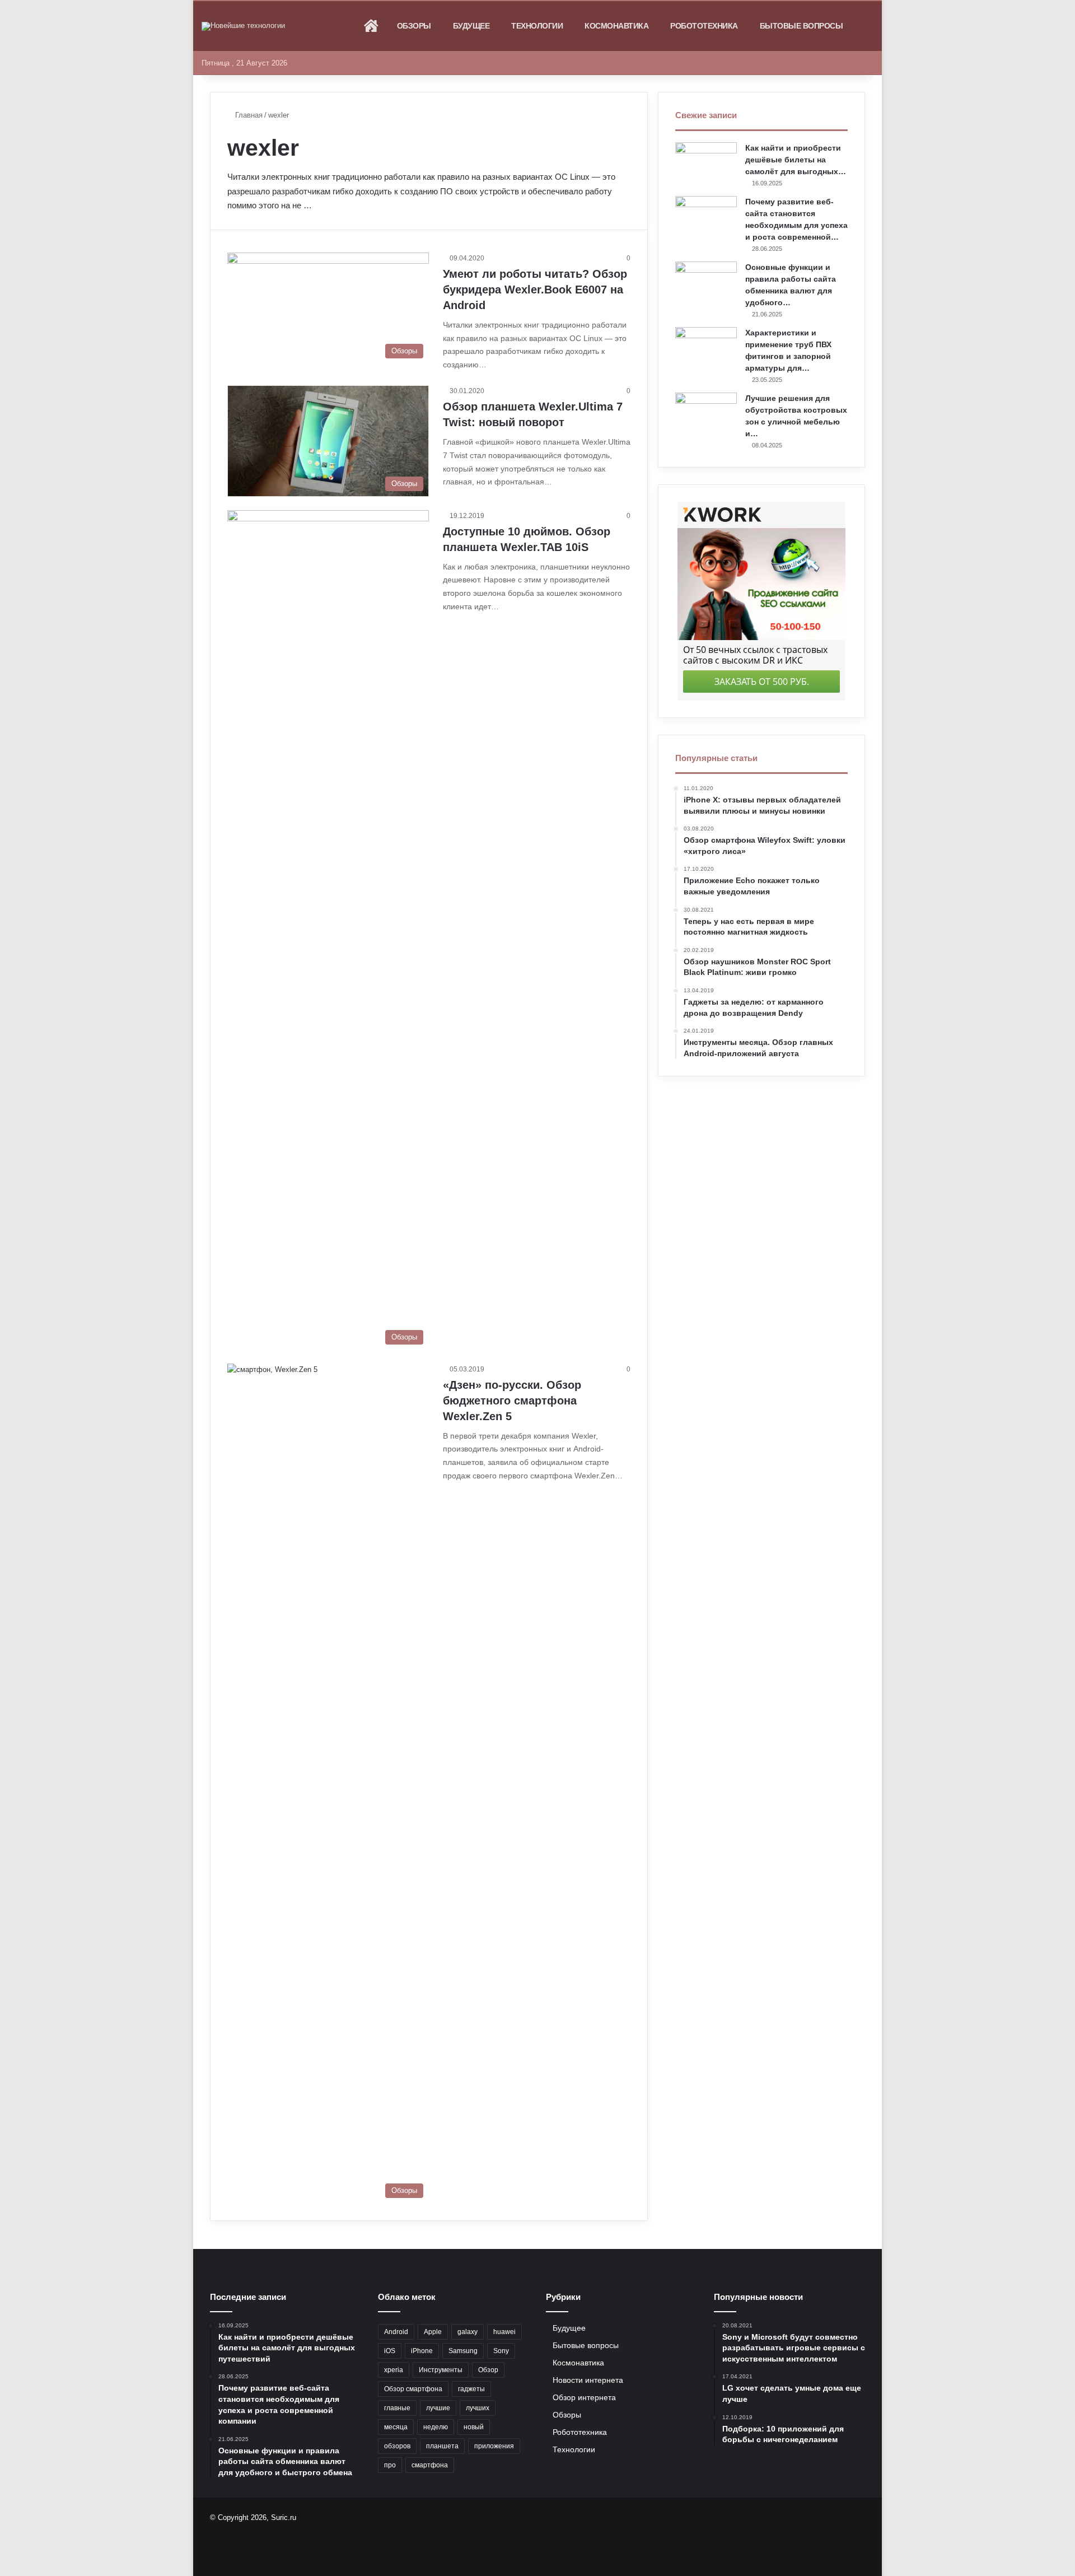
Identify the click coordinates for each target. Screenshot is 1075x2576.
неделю (436, 2427)
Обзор (488, 2370)
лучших (478, 2408)
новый (474, 2427)
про (390, 2465)
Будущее (471, 26)
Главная (248, 115)
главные (397, 2408)
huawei (504, 2332)
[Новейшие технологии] (243, 26)
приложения (494, 2446)
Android (396, 2332)
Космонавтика (616, 26)
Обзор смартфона (413, 2389)
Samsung (463, 2351)
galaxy (468, 2332)
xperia (394, 2370)
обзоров (397, 2446)
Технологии (537, 26)
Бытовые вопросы (801, 26)
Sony (501, 2351)
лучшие (438, 2408)
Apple (433, 2332)
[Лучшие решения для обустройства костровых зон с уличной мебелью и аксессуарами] (706, 414)
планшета (442, 2446)
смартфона (430, 2465)
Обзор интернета (584, 2398)
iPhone (422, 2351)
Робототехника (704, 26)
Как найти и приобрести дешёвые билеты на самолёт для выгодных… (796, 160)
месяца (396, 2427)
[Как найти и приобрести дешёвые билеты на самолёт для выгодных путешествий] (706, 163)
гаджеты (471, 2389)
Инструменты (441, 2370)
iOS (390, 2351)
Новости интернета (588, 2380)
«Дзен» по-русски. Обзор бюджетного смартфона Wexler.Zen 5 (512, 1401)
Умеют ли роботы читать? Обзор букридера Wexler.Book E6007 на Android (535, 290)
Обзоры (414, 26)
